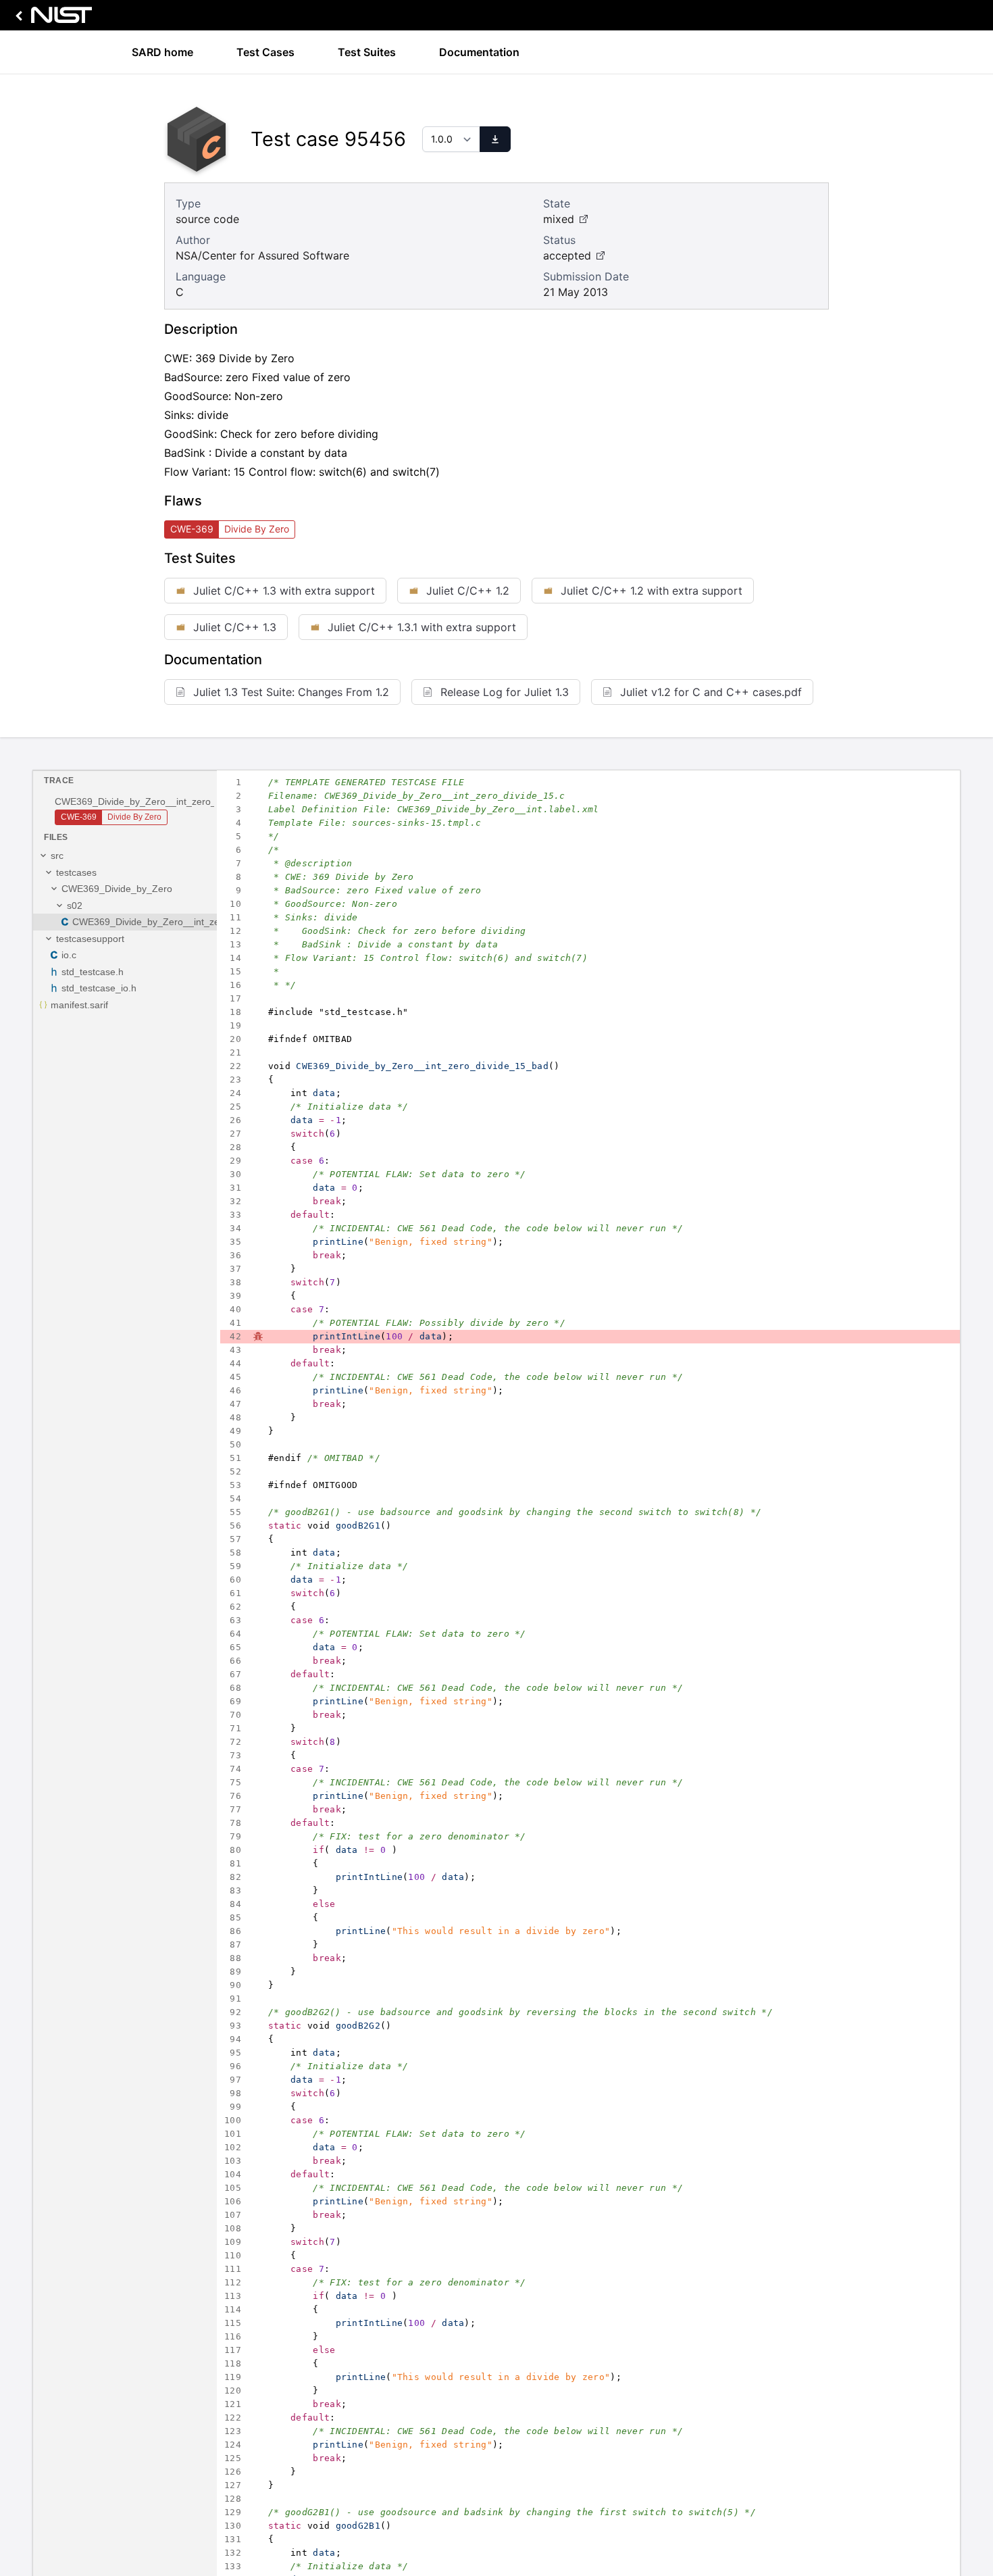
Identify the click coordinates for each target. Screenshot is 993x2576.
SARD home (162, 52)
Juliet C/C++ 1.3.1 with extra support (422, 627)
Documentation (479, 52)
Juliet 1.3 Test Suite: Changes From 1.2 (291, 692)
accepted (567, 255)
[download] (495, 139)
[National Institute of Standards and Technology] (51, 19)
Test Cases (265, 52)
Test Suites (367, 52)
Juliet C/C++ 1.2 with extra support (652, 591)
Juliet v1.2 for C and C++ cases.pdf (711, 692)
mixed (559, 219)
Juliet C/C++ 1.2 (468, 591)
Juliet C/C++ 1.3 (235, 627)
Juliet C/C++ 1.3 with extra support (284, 591)
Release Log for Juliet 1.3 (505, 692)
